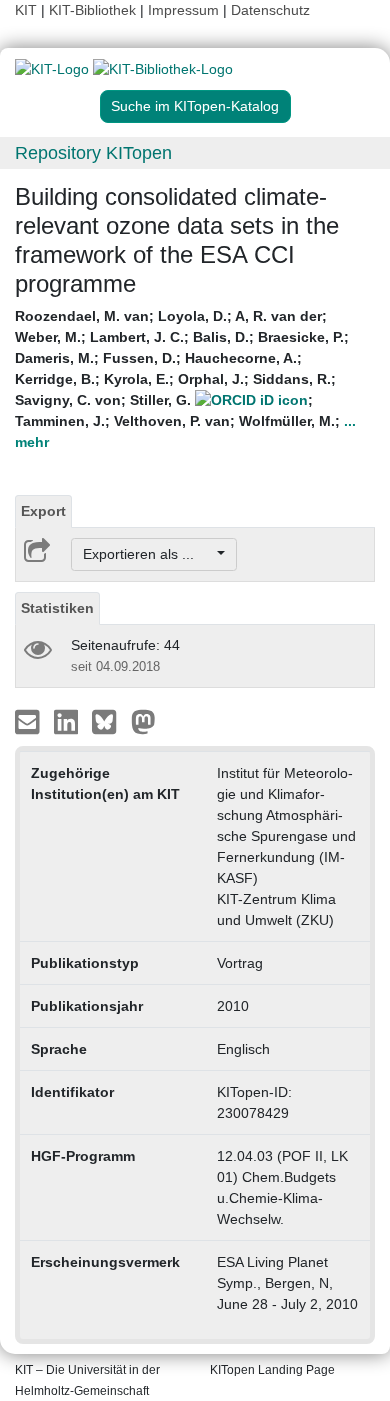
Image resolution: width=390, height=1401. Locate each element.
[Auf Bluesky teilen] (109, 721)
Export (43, 511)
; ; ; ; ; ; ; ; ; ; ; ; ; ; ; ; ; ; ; (185, 379)
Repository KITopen (93, 153)
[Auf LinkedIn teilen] (68, 721)
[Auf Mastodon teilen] (143, 721)
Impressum (183, 10)
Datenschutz (270, 10)
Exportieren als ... (148, 554)
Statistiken (57, 608)
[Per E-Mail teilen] (29, 721)
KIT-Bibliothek (94, 10)
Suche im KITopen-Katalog (195, 106)
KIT (26, 10)
